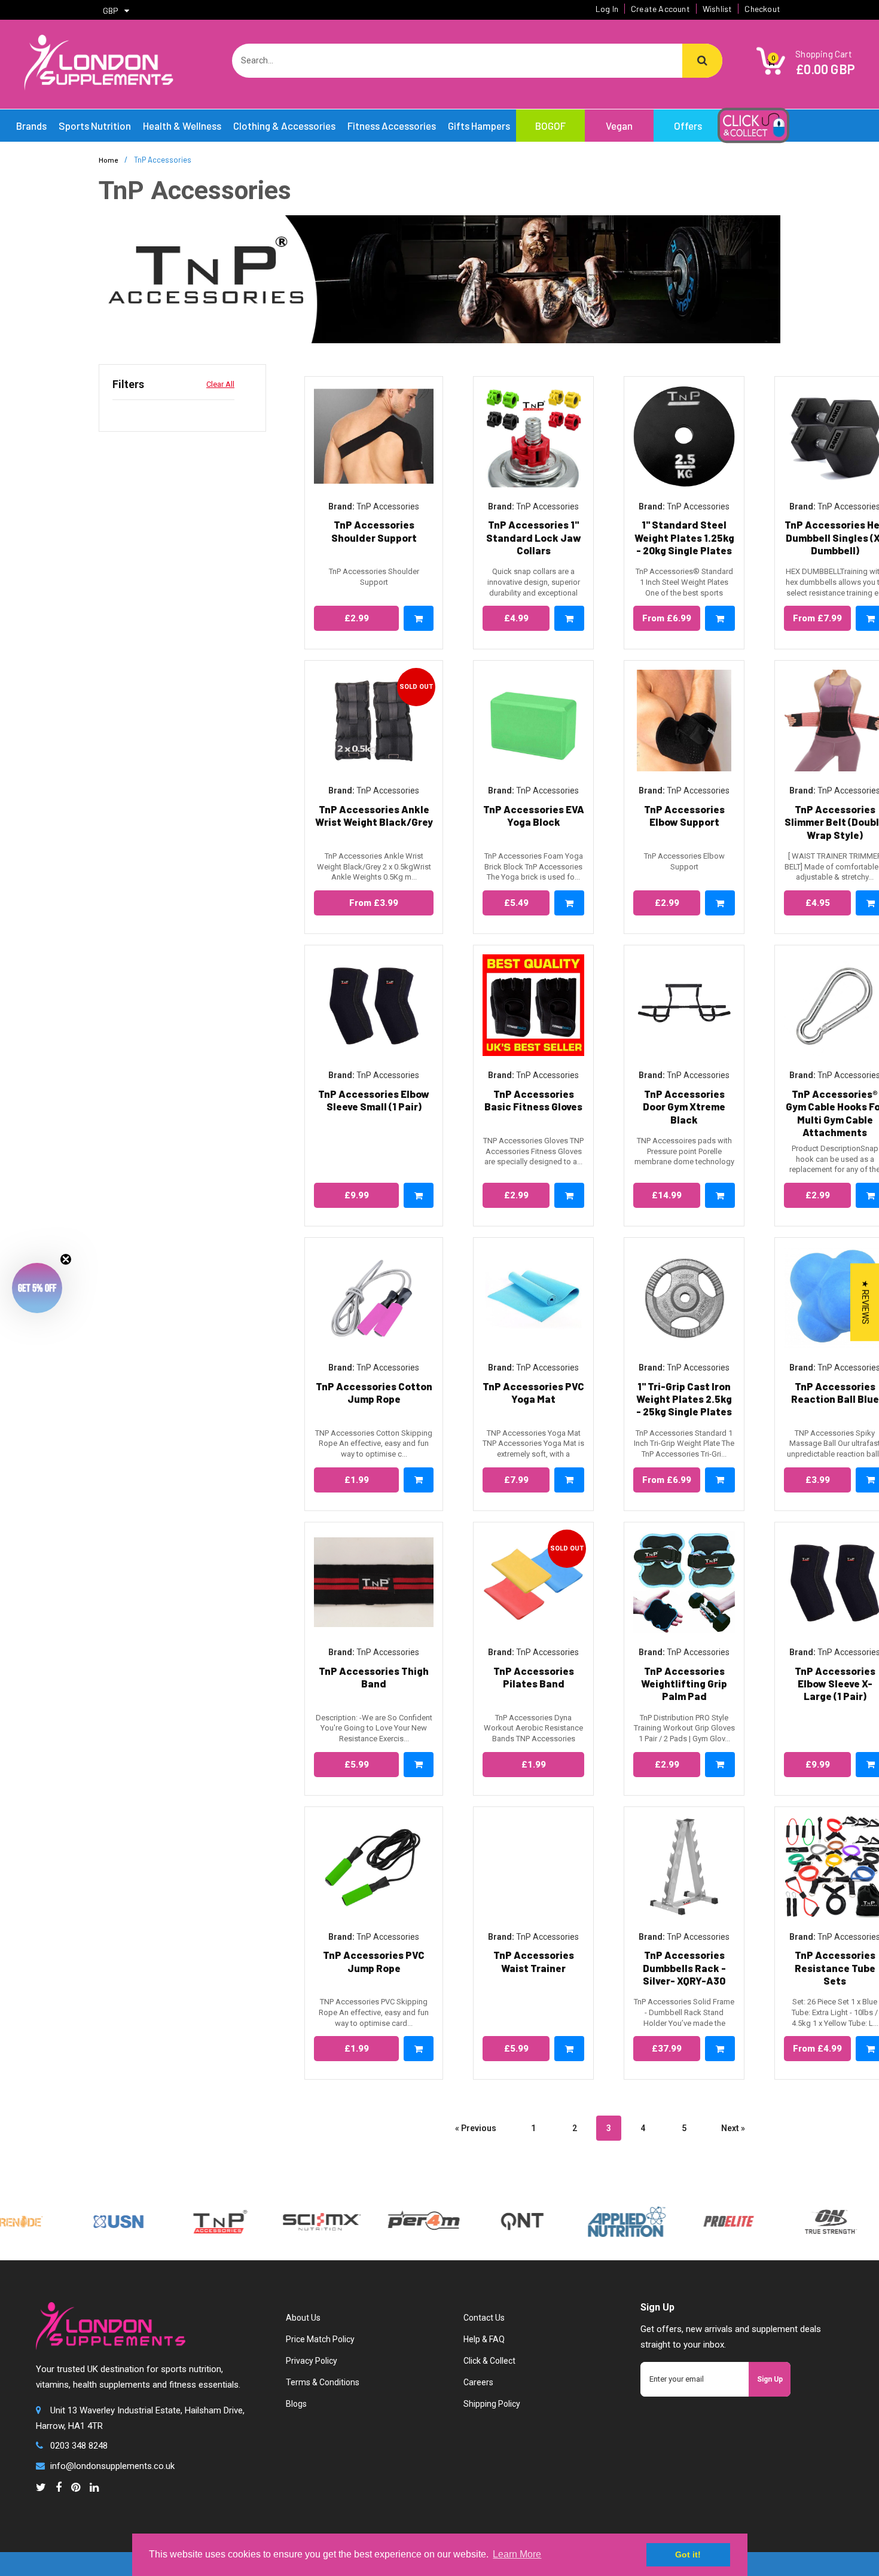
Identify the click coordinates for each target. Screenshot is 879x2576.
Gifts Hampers (479, 126)
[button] (37, 1288)
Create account (660, 9)
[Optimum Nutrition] (782, 2221)
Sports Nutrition (95, 126)
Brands (31, 126)
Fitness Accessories (392, 126)
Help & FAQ (484, 2339)
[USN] (71, 2221)
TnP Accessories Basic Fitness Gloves (533, 1100)
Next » (733, 2128)
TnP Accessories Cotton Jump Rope (374, 1392)
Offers (688, 126)
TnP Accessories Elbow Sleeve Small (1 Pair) (374, 1100)
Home (108, 160)
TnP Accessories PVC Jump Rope (374, 1961)
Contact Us (484, 2318)
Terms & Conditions (323, 2382)
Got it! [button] (688, 2554)
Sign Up (770, 2379)
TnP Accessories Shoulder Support (374, 531)
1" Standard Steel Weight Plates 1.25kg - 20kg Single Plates (684, 537)
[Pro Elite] (680, 2221)
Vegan (619, 126)
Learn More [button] (517, 2554)
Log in (607, 9)
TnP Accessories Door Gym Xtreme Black (684, 1107)
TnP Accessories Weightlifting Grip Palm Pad (684, 1684)
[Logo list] (274, 2221)
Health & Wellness (182, 126)
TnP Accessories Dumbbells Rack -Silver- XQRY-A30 (684, 1968)
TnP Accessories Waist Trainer (534, 1961)
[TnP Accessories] (172, 2221)
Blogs (296, 2404)
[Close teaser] (66, 1259)
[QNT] (474, 2221)
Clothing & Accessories (284, 126)
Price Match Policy (320, 2339)
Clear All (220, 384)
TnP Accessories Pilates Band (534, 1677)
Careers (478, 2382)
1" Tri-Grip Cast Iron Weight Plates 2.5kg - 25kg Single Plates (684, 1399)
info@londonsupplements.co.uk (112, 2466)
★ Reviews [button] (865, 1302)
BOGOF (550, 126)
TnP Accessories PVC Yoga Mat (533, 1392)
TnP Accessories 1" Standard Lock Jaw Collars (534, 537)
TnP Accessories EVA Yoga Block (534, 815)
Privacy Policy (312, 2361)
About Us (303, 2318)
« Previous (476, 2128)
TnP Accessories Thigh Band (374, 1677)
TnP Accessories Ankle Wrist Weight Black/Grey (374, 815)
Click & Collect (489, 2361)
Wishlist (718, 9)
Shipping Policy (492, 2404)
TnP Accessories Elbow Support (684, 815)
